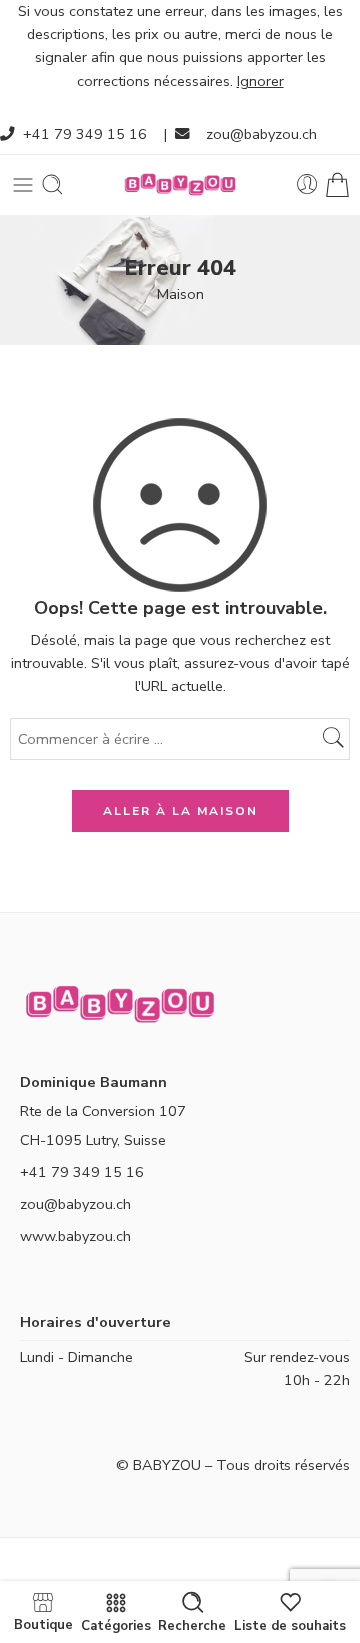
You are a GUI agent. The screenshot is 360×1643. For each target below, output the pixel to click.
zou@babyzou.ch (261, 134)
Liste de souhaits (290, 1625)
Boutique (43, 1624)
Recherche (192, 1625)
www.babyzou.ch (75, 1236)
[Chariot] (337, 184)
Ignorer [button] (260, 81)
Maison (180, 294)
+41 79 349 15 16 (85, 134)
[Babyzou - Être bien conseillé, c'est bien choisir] (180, 184)
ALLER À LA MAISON (180, 811)
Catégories (116, 1625)
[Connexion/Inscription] (307, 184)
